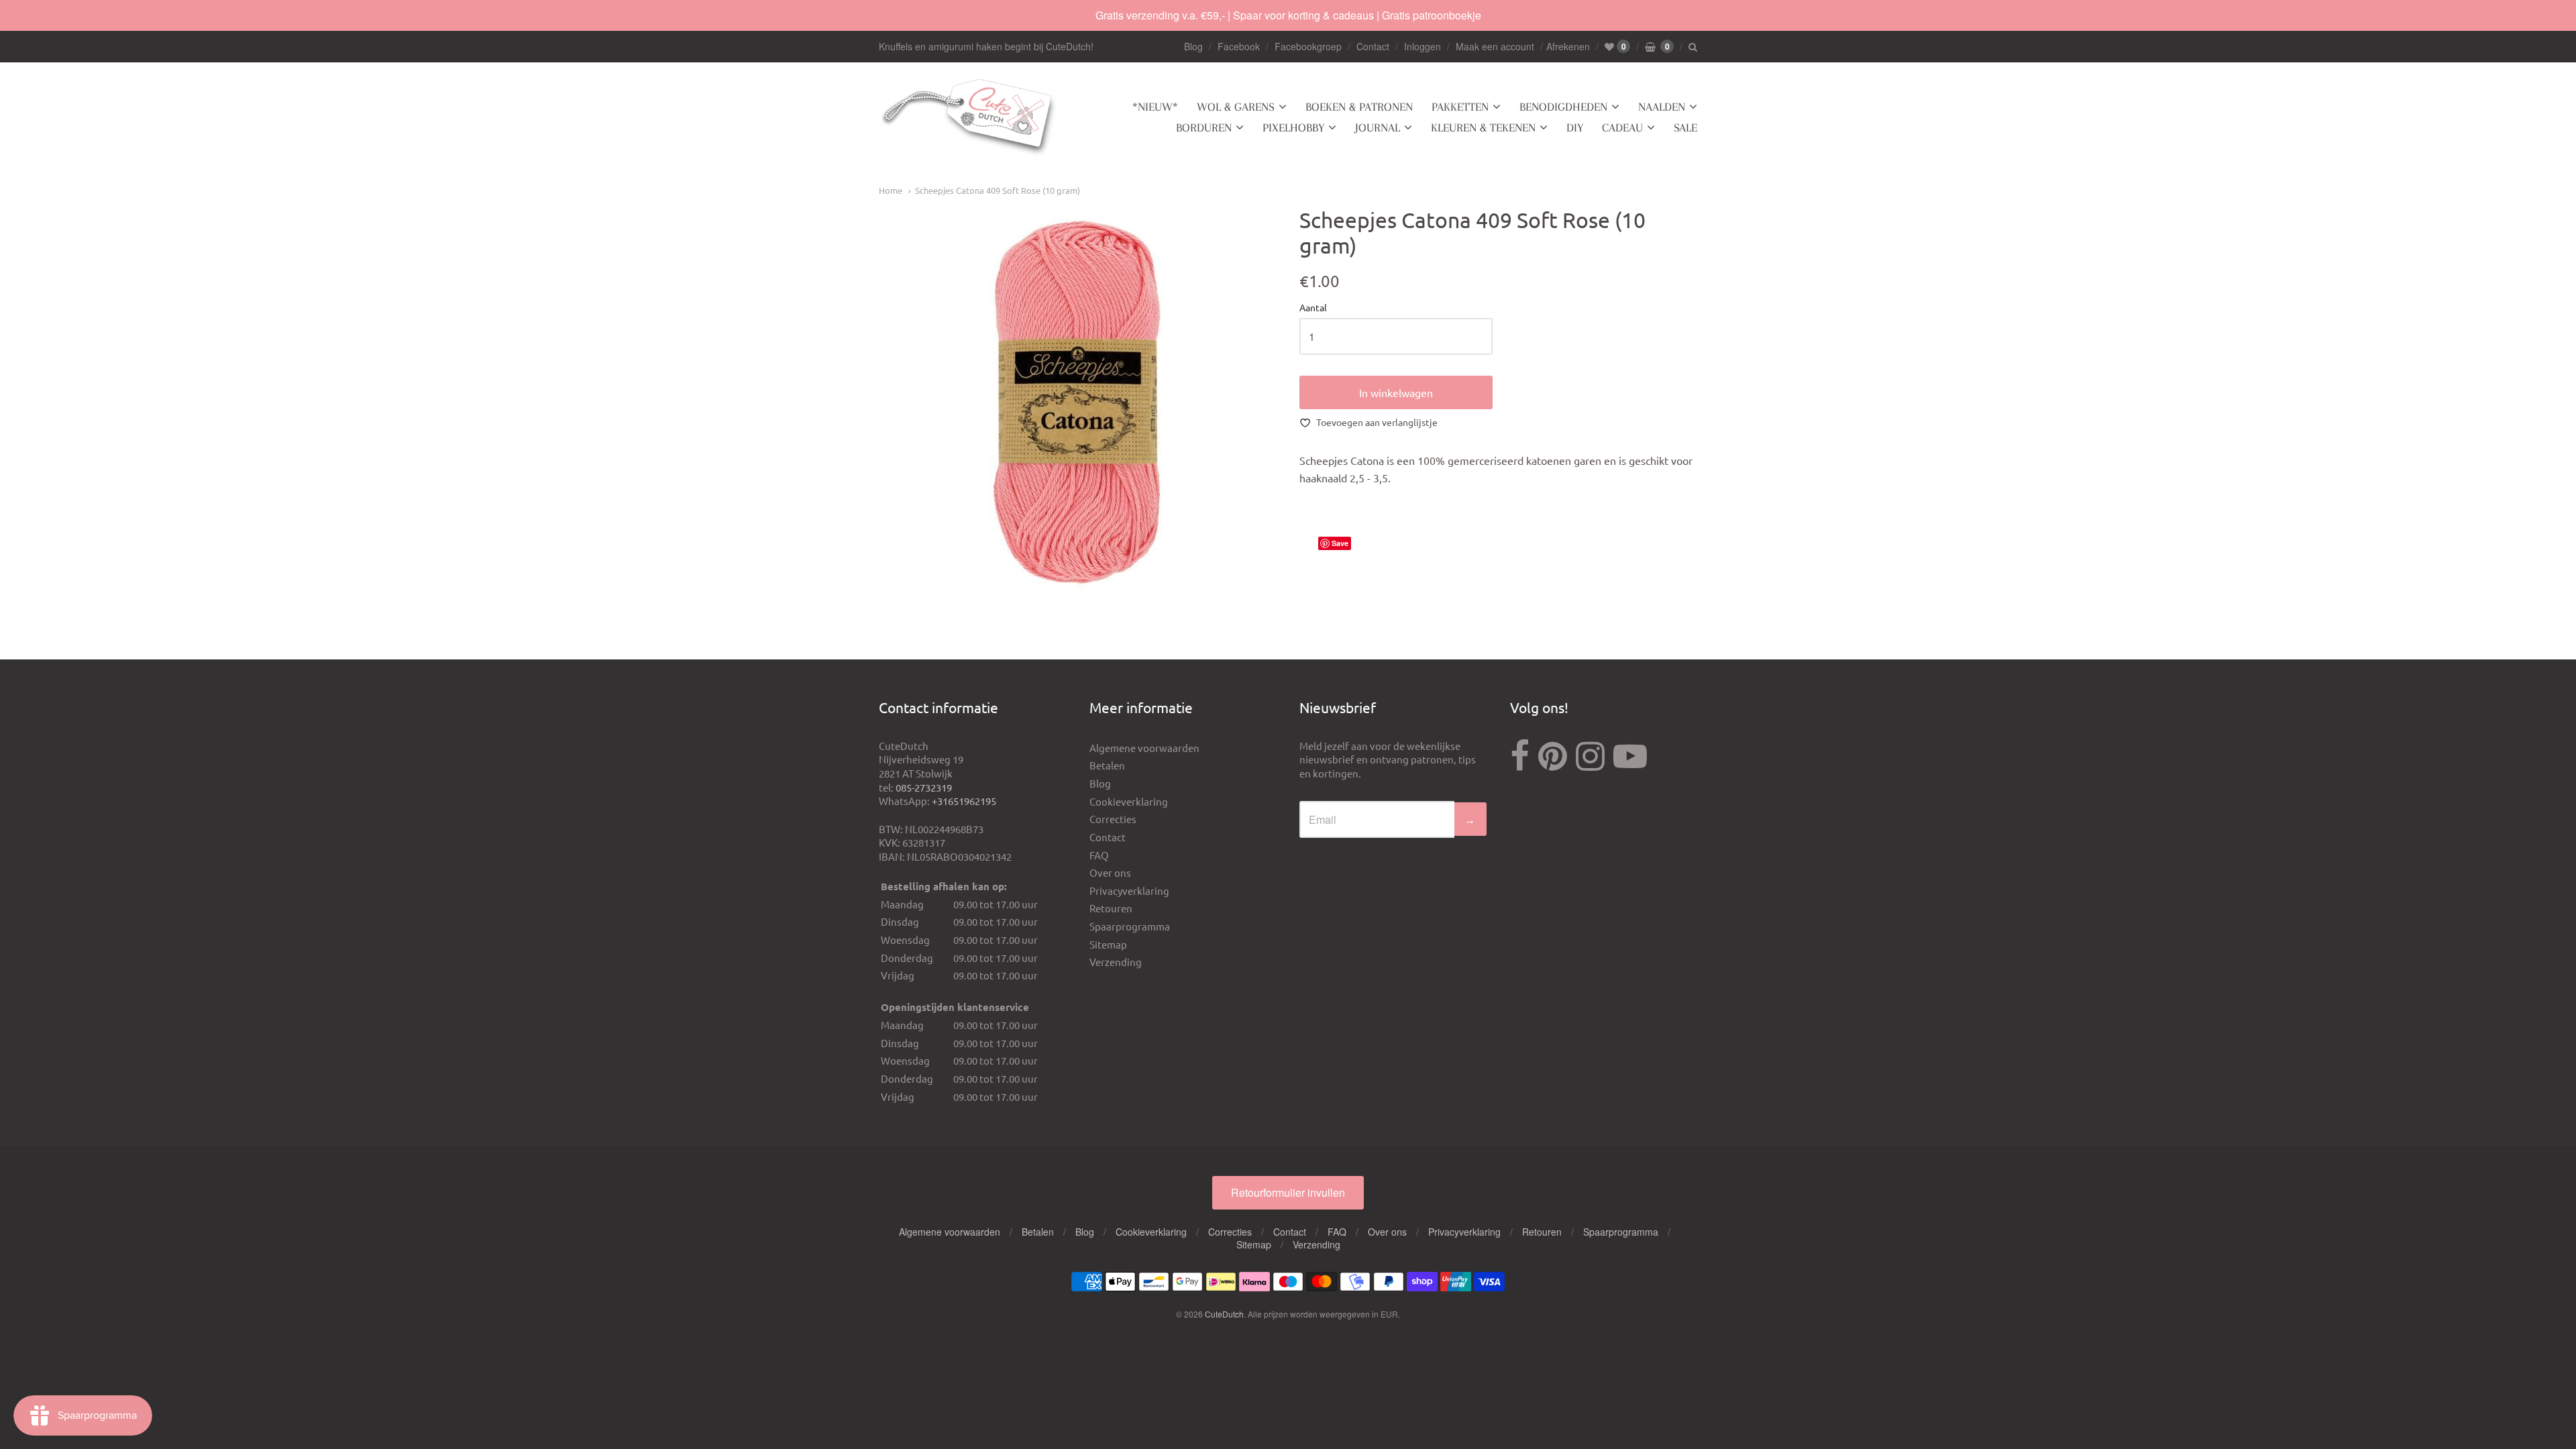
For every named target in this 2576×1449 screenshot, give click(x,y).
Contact (1373, 46)
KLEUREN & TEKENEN (1483, 127)
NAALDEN (1662, 107)
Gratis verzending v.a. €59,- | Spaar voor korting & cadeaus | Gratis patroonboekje (1288, 15)
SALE (1685, 127)
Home (891, 190)
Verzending (1116, 962)
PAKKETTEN (1460, 107)
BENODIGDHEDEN (1563, 107)
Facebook (1239, 46)
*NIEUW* (1155, 107)
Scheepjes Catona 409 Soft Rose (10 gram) (998, 190)
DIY (1575, 127)
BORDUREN (1204, 127)
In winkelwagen (1396, 392)
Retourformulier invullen (1288, 1192)
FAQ (1099, 855)
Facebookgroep (1308, 46)
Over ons (1110, 872)
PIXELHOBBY (1293, 127)
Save (1340, 543)
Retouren (1111, 908)
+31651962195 (964, 801)
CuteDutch (1224, 1314)
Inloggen (1423, 46)
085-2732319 (924, 787)
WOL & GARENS (1236, 107)
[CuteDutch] (969, 118)
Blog (1193, 46)
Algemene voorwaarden (1144, 748)
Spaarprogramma (1130, 926)
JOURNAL (1378, 127)
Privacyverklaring (1129, 891)
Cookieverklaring (1129, 801)
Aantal (1313, 308)
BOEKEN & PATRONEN (1359, 107)
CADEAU (1622, 127)
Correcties (1113, 819)
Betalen (1107, 765)
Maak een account (1495, 46)
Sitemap (1108, 944)
